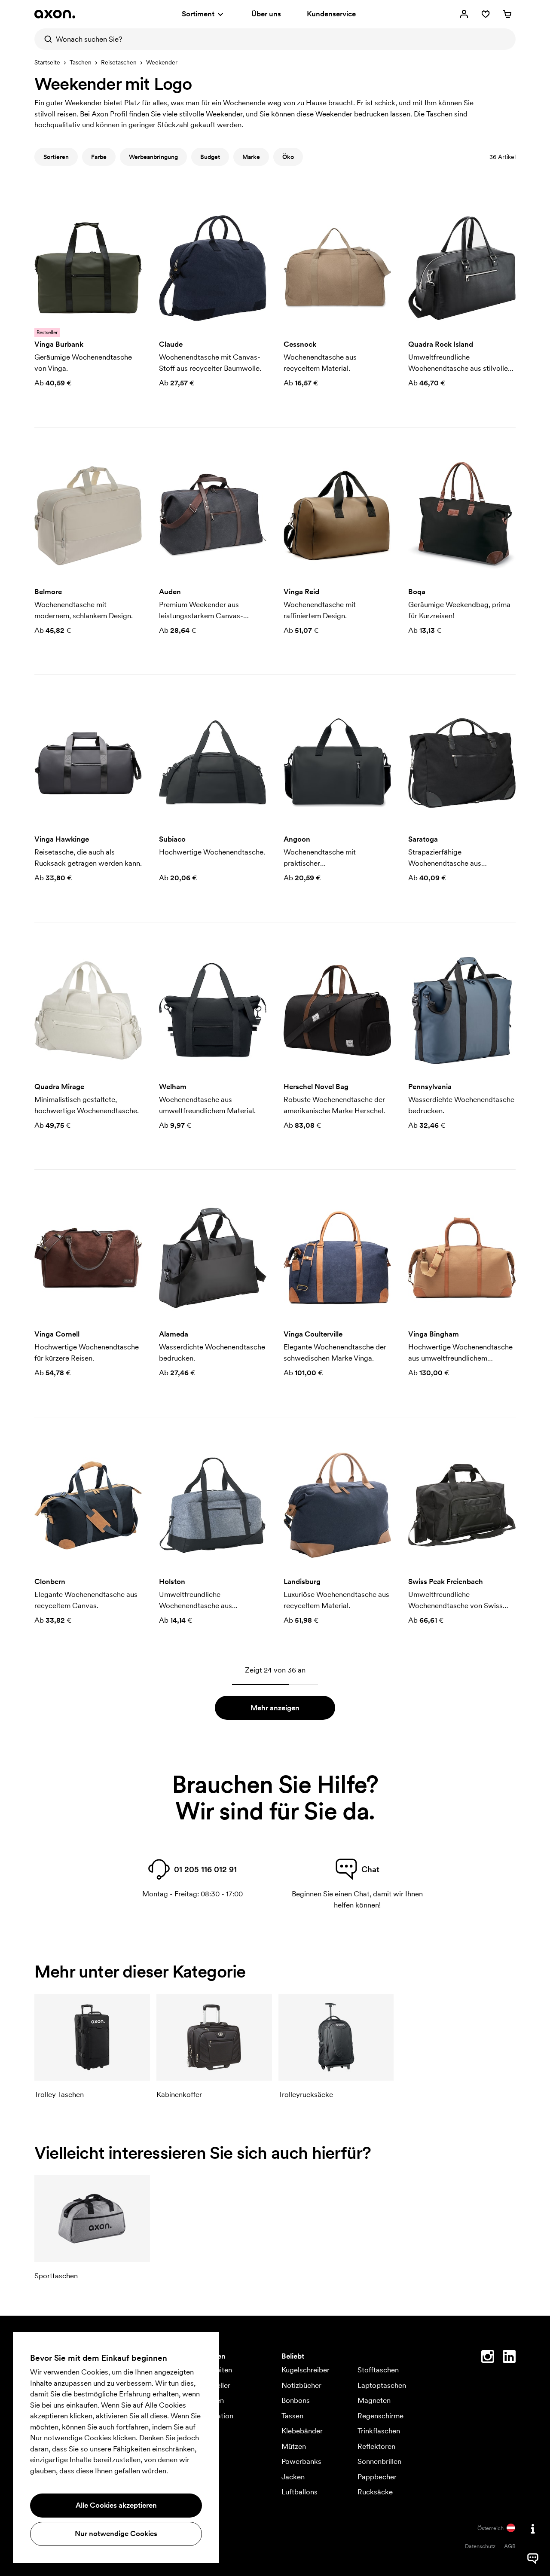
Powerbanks (301, 2461)
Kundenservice (331, 14)
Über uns (266, 14)
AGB (510, 2546)
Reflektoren (376, 2446)
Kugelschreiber (306, 2370)
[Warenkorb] (507, 14)
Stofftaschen (378, 2370)
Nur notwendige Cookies (116, 2533)
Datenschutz (480, 2546)
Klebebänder (302, 2431)
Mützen (294, 2446)
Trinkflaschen (379, 2431)
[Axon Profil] (55, 14)
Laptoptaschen (382, 2385)
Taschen (81, 62)
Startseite (47, 62)
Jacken (293, 2477)
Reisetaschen (119, 62)
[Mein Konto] (464, 14)
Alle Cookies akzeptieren (116, 2505)
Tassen (292, 2416)
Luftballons (299, 2492)
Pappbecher (377, 2477)
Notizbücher (301, 2385)
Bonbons (296, 2400)
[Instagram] (488, 2358)
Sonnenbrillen (379, 2461)
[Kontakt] (533, 2529)
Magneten (374, 2400)
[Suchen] (45, 39)
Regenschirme (380, 2416)
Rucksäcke (375, 2492)
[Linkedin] (509, 2358)
